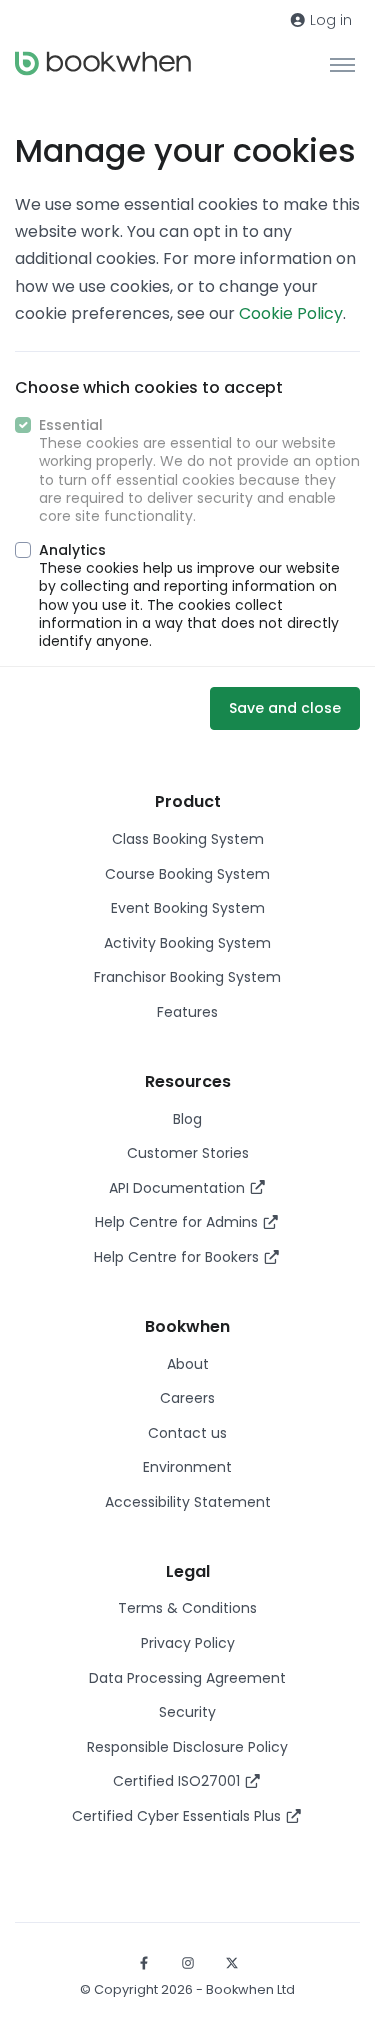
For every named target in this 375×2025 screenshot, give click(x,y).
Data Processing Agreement (187, 1678)
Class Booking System (188, 839)
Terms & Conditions (187, 1608)
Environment (187, 1467)
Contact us (187, 1433)
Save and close (285, 708)
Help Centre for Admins (178, 1222)
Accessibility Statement (188, 1502)
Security (187, 1712)
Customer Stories (188, 1153)
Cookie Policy (291, 313)
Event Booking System (188, 908)
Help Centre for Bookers (178, 1257)
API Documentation (179, 1188)
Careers (187, 1398)
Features (187, 1012)
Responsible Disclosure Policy (187, 1747)
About (188, 1364)
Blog (187, 1119)
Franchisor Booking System (187, 977)
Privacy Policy (188, 1643)
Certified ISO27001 (178, 1781)
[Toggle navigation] (342, 64)
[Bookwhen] (103, 63)
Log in (329, 20)
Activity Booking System (187, 943)
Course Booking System (187, 874)
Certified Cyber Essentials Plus (178, 1816)
